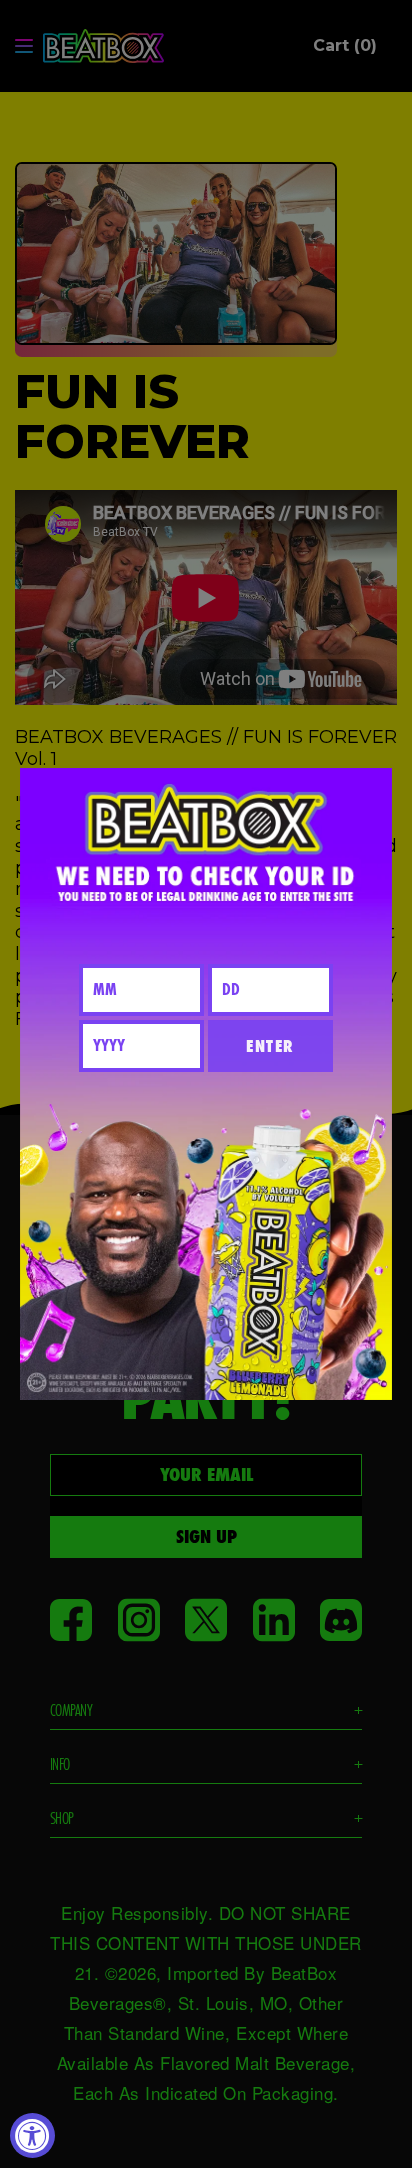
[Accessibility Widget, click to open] (32, 2135)
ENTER (270, 1046)
